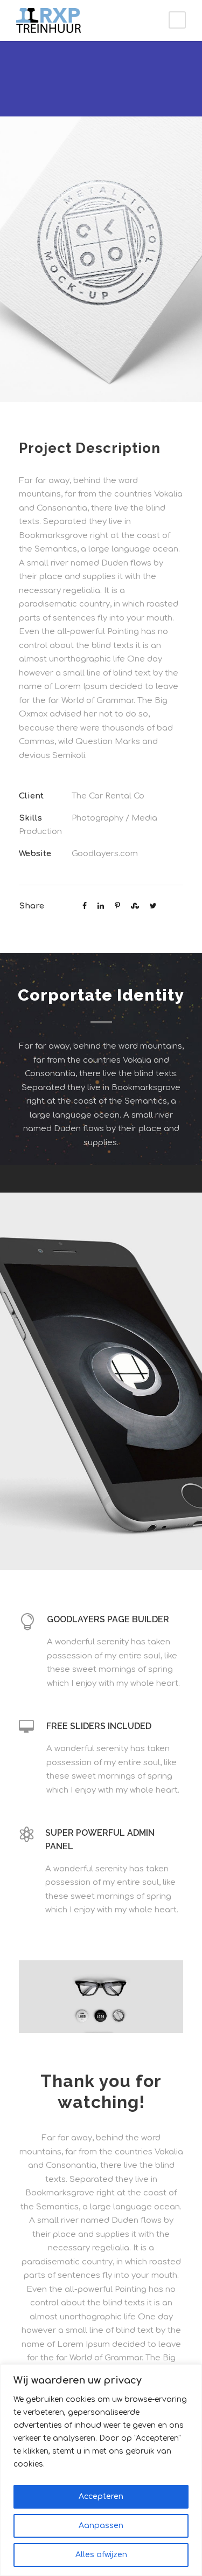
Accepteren (101, 2496)
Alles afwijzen (101, 2555)
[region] (101, 2470)
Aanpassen (101, 2526)
